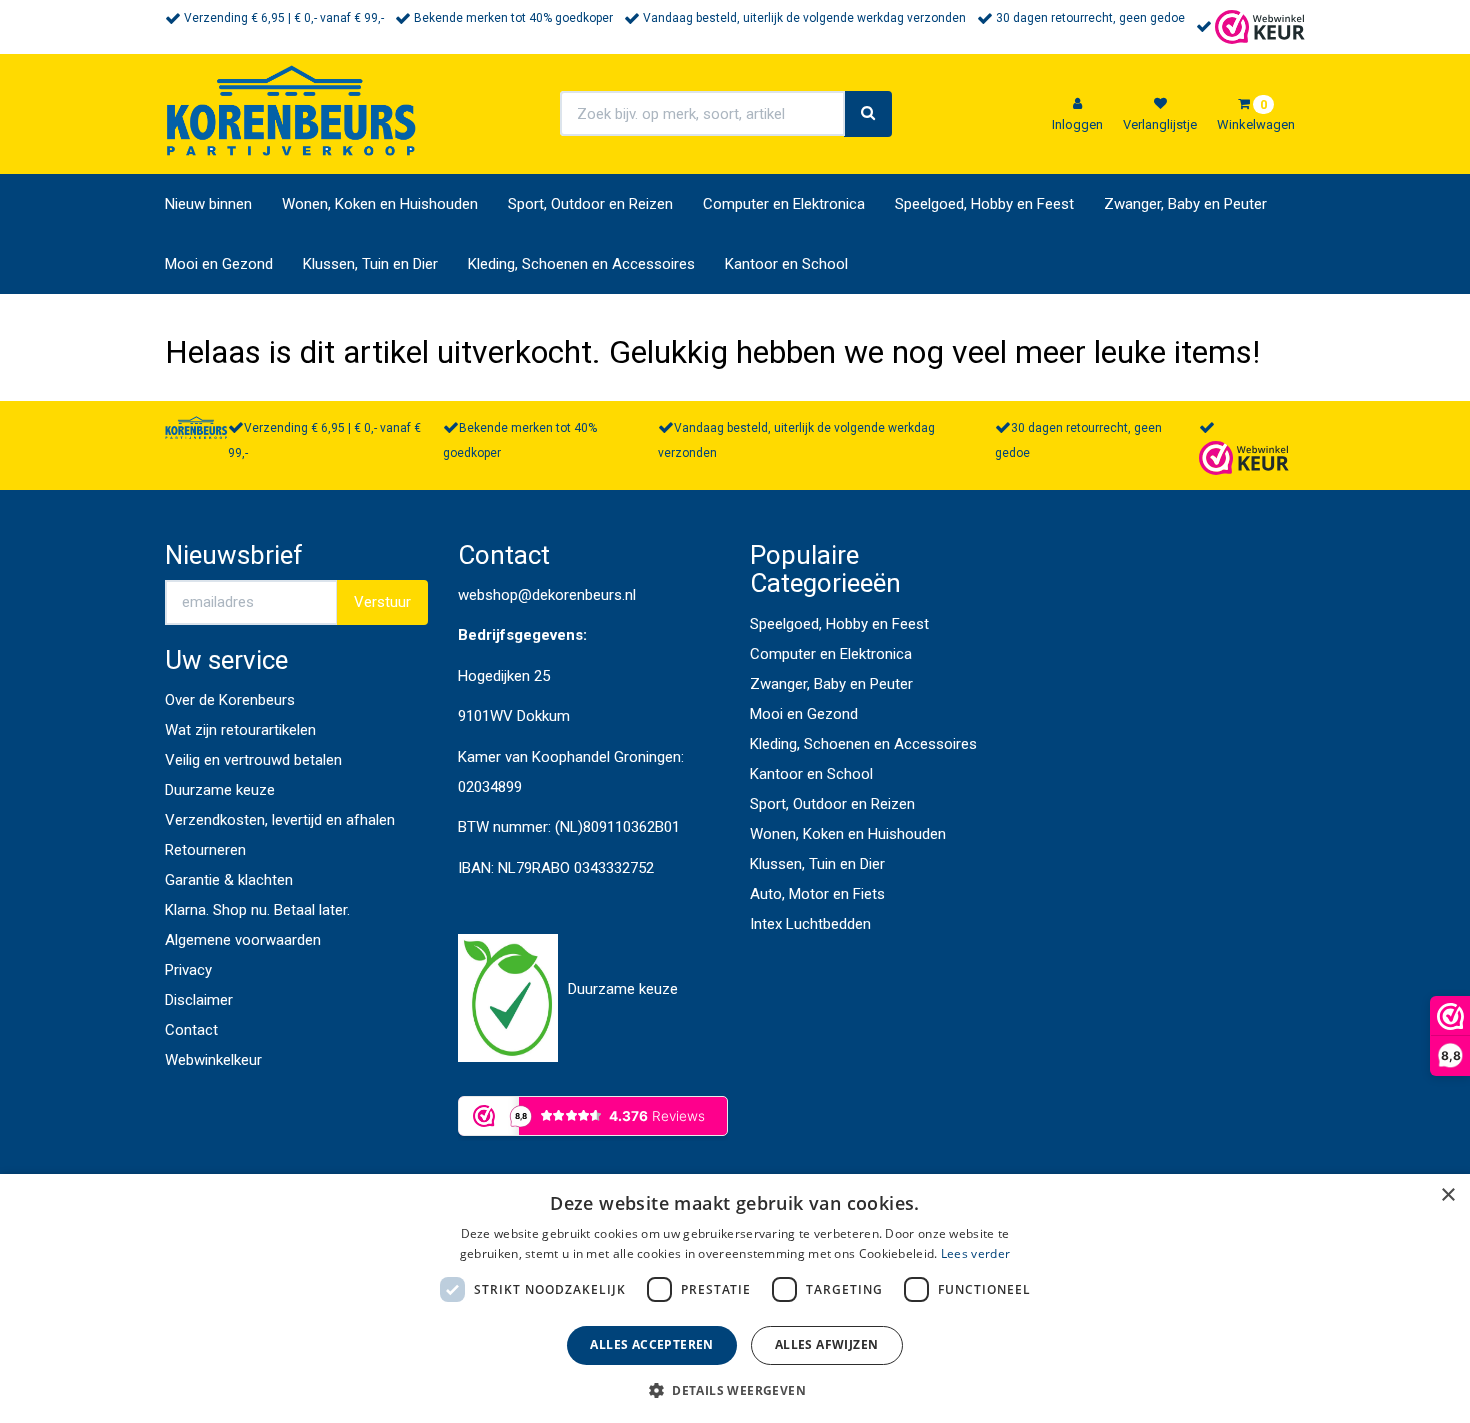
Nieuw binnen (208, 204)
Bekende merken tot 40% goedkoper (513, 18)
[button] (735, 1389)
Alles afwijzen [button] (827, 1344)
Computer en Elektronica (784, 204)
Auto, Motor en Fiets (817, 894)
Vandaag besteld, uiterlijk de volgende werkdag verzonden (804, 18)
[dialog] (735, 1298)
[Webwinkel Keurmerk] (1260, 26)
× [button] (1447, 1195)
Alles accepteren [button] (651, 1344)
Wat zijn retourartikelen (240, 730)
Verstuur (382, 602)
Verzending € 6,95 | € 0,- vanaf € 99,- (284, 18)
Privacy (188, 970)
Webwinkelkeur (213, 1060)
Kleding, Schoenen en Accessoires (581, 264)
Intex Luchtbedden (810, 924)
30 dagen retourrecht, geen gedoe (1090, 18)
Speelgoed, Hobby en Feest (984, 204)
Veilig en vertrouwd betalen (253, 760)
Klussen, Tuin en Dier (370, 264)
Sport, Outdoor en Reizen (590, 204)
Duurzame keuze (220, 790)
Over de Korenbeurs (230, 700)
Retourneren (205, 850)
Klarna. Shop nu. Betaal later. (257, 910)
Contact (191, 1030)
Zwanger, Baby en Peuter (1185, 204)
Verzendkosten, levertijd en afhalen (280, 820)
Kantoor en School (786, 264)
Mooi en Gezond (219, 264)
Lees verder (975, 1253)
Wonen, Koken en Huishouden (380, 204)
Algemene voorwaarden (243, 940)
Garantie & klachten (229, 880)
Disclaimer (199, 1000)
